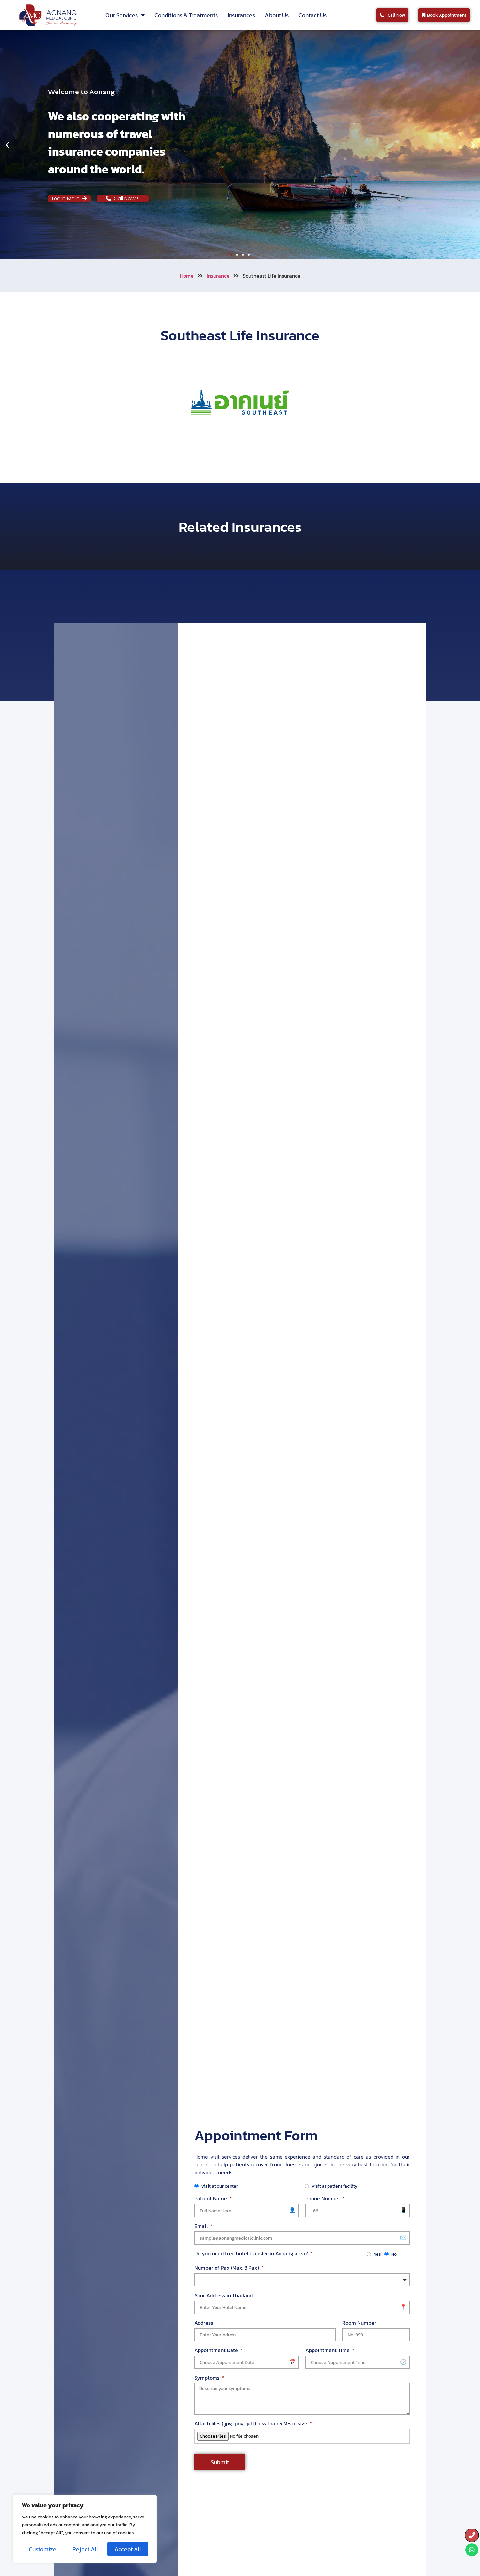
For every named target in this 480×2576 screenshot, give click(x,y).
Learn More (67, 199)
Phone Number (323, 2198)
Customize (42, 2549)
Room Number (359, 2323)
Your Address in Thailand (224, 2295)
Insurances (241, 15)
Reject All (85, 2549)
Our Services (122, 15)
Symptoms (208, 2378)
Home (187, 276)
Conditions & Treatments (186, 15)
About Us (277, 15)
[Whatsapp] (472, 2550)
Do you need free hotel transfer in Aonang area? (252, 2253)
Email (202, 2226)
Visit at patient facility (334, 2186)
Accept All (128, 2549)
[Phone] (472, 2535)
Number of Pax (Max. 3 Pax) (227, 2268)
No (394, 2254)
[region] (85, 2529)
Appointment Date (217, 2350)
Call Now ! (128, 199)
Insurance (218, 276)
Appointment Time (328, 2350)
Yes (377, 2254)
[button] (7, 145)
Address (204, 2323)
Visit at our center (220, 2186)
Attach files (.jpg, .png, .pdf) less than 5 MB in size (251, 2423)
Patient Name (211, 2198)
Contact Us (312, 15)
